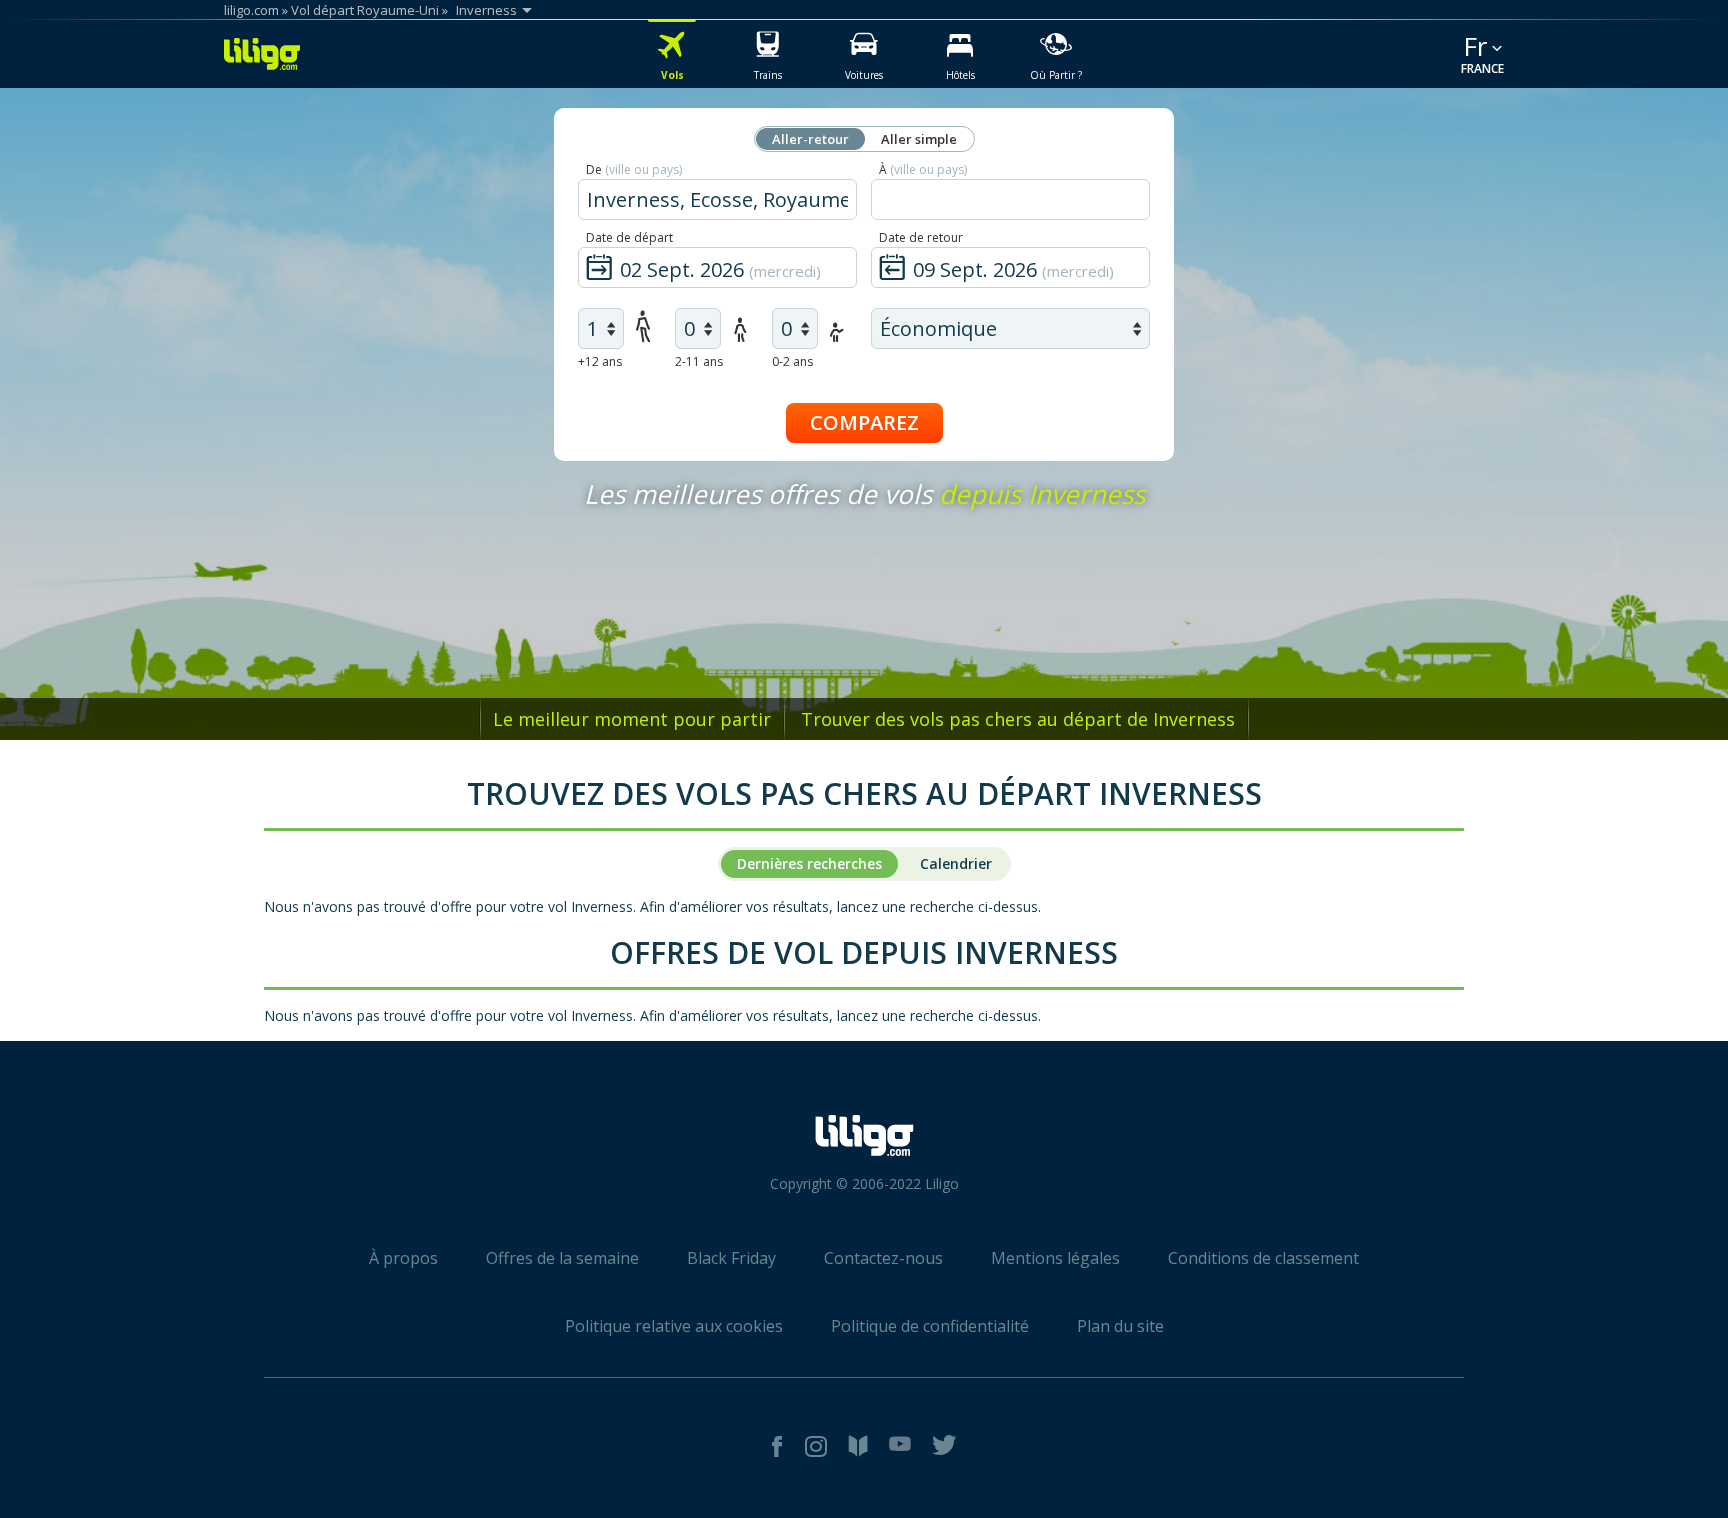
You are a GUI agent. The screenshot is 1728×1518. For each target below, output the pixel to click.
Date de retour (921, 237)
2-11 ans (699, 361)
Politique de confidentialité (930, 1326)
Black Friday (731, 1258)
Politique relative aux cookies (674, 1326)
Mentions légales (1055, 1258)
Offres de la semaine (562, 1258)
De (634, 169)
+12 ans (600, 361)
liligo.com (251, 10)
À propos (403, 1258)
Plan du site (1120, 1326)
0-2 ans (792, 361)
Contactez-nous (883, 1258)
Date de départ (629, 237)
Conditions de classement (1263, 1258)
